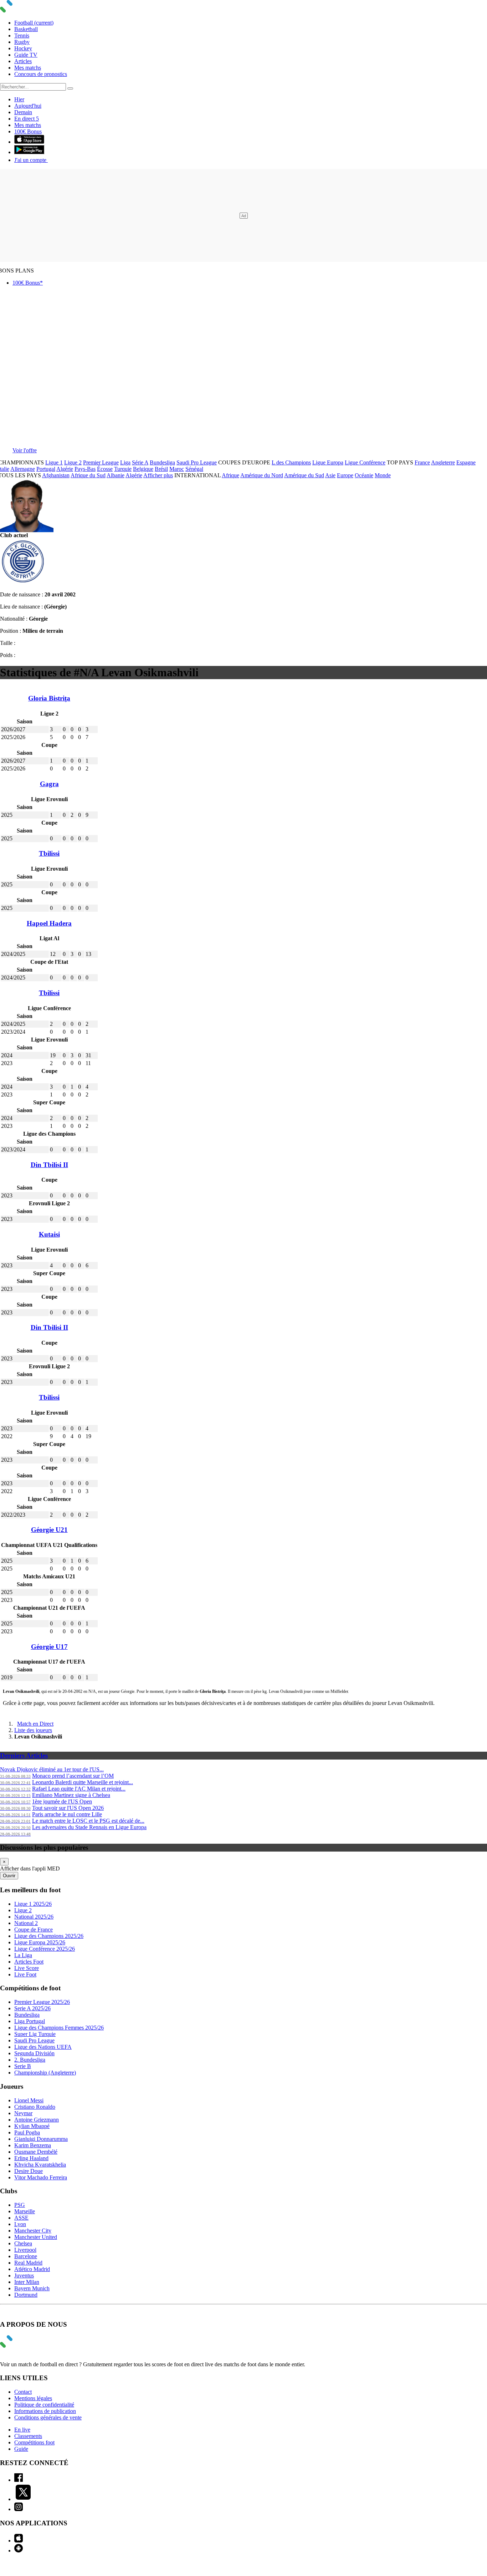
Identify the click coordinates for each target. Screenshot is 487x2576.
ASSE (21, 2218)
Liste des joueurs (33, 1730)
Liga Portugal (30, 2021)
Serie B (23, 2066)
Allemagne (23, 469)
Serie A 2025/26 (32, 2008)
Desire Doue (29, 2171)
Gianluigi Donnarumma (41, 2139)
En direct (27, 119)
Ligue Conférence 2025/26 (45, 1949)
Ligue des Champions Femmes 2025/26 (59, 2028)
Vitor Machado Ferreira (41, 2177)
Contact (23, 2392)
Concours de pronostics (41, 74)
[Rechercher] (70, 88)
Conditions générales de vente (48, 2417)
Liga (125, 462)
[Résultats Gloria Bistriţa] (23, 582)
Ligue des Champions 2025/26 (49, 1936)
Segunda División (34, 2053)
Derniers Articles (24, 1755)
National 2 (26, 1923)
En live (22, 2430)
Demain (23, 112)
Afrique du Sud (88, 475)
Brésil (161, 469)
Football (34, 23)
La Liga (23, 1955)
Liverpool (25, 2250)
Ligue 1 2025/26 (33, 1904)
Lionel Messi (29, 2100)
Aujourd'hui (28, 106)
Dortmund (26, 2295)
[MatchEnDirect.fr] (23, 11)
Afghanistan (56, 475)
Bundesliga (162, 462)
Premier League (101, 462)
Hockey (23, 48)
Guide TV (26, 55)
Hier (19, 99)
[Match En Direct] (23, 2346)
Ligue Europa (328, 462)
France (422, 462)
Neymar (23, 2113)
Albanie (116, 475)
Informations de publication (45, 2411)
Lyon (20, 2224)
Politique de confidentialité (44, 2405)
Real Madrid (28, 2263)
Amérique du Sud (304, 475)
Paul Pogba (27, 2132)
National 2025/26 (34, 1917)
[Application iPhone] (19, 2541)
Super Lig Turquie (35, 2034)
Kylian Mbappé (32, 2126)
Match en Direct (35, 1724)
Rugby (22, 42)
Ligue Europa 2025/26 (40, 1942)
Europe (345, 475)
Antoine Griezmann (37, 2120)
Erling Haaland (31, 2158)
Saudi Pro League (197, 462)
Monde (383, 475)
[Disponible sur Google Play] (29, 152)
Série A (140, 462)
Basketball (26, 29)
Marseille (25, 2211)
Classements (28, 2436)
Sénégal (194, 469)
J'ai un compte (31, 160)
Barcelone (26, 2256)
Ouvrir (9, 1876)
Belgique (143, 469)
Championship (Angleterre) (45, 2073)
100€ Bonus (28, 131)
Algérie (65, 469)
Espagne (466, 462)
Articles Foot (29, 1962)
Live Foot (25, 1974)
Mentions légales (33, 2398)
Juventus (24, 2275)
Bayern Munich (32, 2288)
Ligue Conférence (365, 462)
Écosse (105, 469)
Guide (21, 2449)
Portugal (46, 469)
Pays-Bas (85, 469)
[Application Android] (19, 2550)
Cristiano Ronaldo (35, 2107)
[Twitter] (23, 2499)
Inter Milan (27, 2282)
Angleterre (443, 462)
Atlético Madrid (32, 2269)
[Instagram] (19, 2509)
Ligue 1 (54, 462)
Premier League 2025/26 (42, 2002)
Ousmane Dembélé (36, 2152)
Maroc (177, 469)
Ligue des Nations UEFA (43, 2047)
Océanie (364, 475)
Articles (23, 61)
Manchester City (33, 2231)
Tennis (22, 35)
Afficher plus (158, 475)
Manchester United (36, 2237)
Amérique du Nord (262, 475)
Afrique (230, 475)
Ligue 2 (73, 462)
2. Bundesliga (30, 2060)
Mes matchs (28, 68)
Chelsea (23, 2243)
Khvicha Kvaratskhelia (40, 2165)
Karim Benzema (33, 2145)
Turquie (123, 469)
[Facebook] (19, 2480)
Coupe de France (34, 1930)
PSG (20, 2205)
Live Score (27, 1968)
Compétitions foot (34, 2442)
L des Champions (291, 462)
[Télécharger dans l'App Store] (29, 142)
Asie (330, 475)
